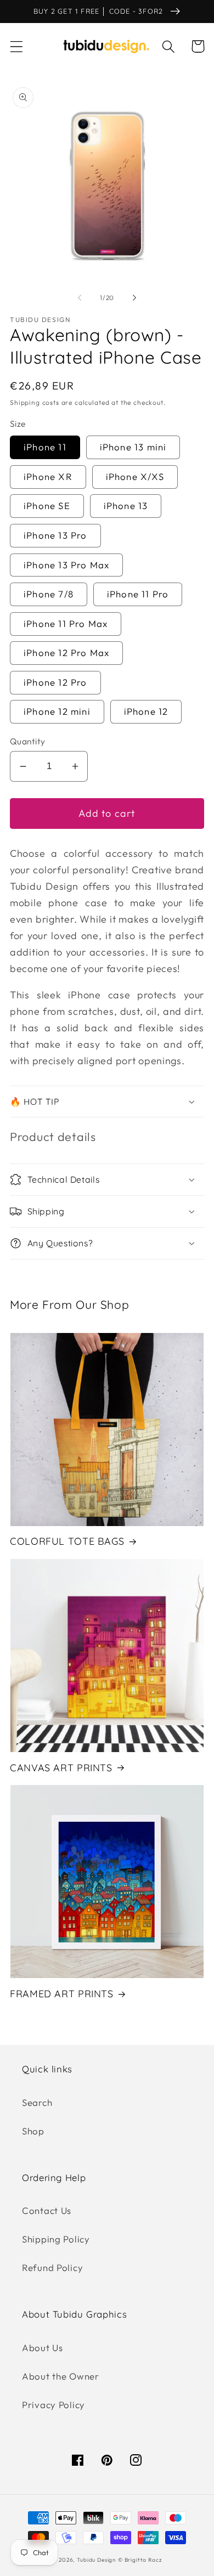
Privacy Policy (54, 2405)
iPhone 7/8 (49, 594)
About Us (43, 2348)
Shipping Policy (56, 2239)
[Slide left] (80, 297)
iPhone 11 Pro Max (66, 623)
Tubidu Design (96, 2560)
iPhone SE (47, 505)
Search (37, 2102)
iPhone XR (48, 476)
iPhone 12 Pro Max (66, 653)
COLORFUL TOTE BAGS (67, 1541)
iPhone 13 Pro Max (66, 565)
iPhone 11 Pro (138, 594)
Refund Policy (52, 2267)
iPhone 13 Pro (55, 535)
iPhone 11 (45, 447)
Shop (33, 2131)
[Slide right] (134, 297)
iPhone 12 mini (57, 711)
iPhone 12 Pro (55, 682)
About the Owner (61, 2376)
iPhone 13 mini (133, 447)
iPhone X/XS (135, 476)
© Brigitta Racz (140, 2560)
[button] (17, 46)
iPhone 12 (146, 711)
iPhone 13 (126, 505)
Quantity (28, 741)
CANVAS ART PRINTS (61, 1767)
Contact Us (47, 2210)
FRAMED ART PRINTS (62, 1993)
